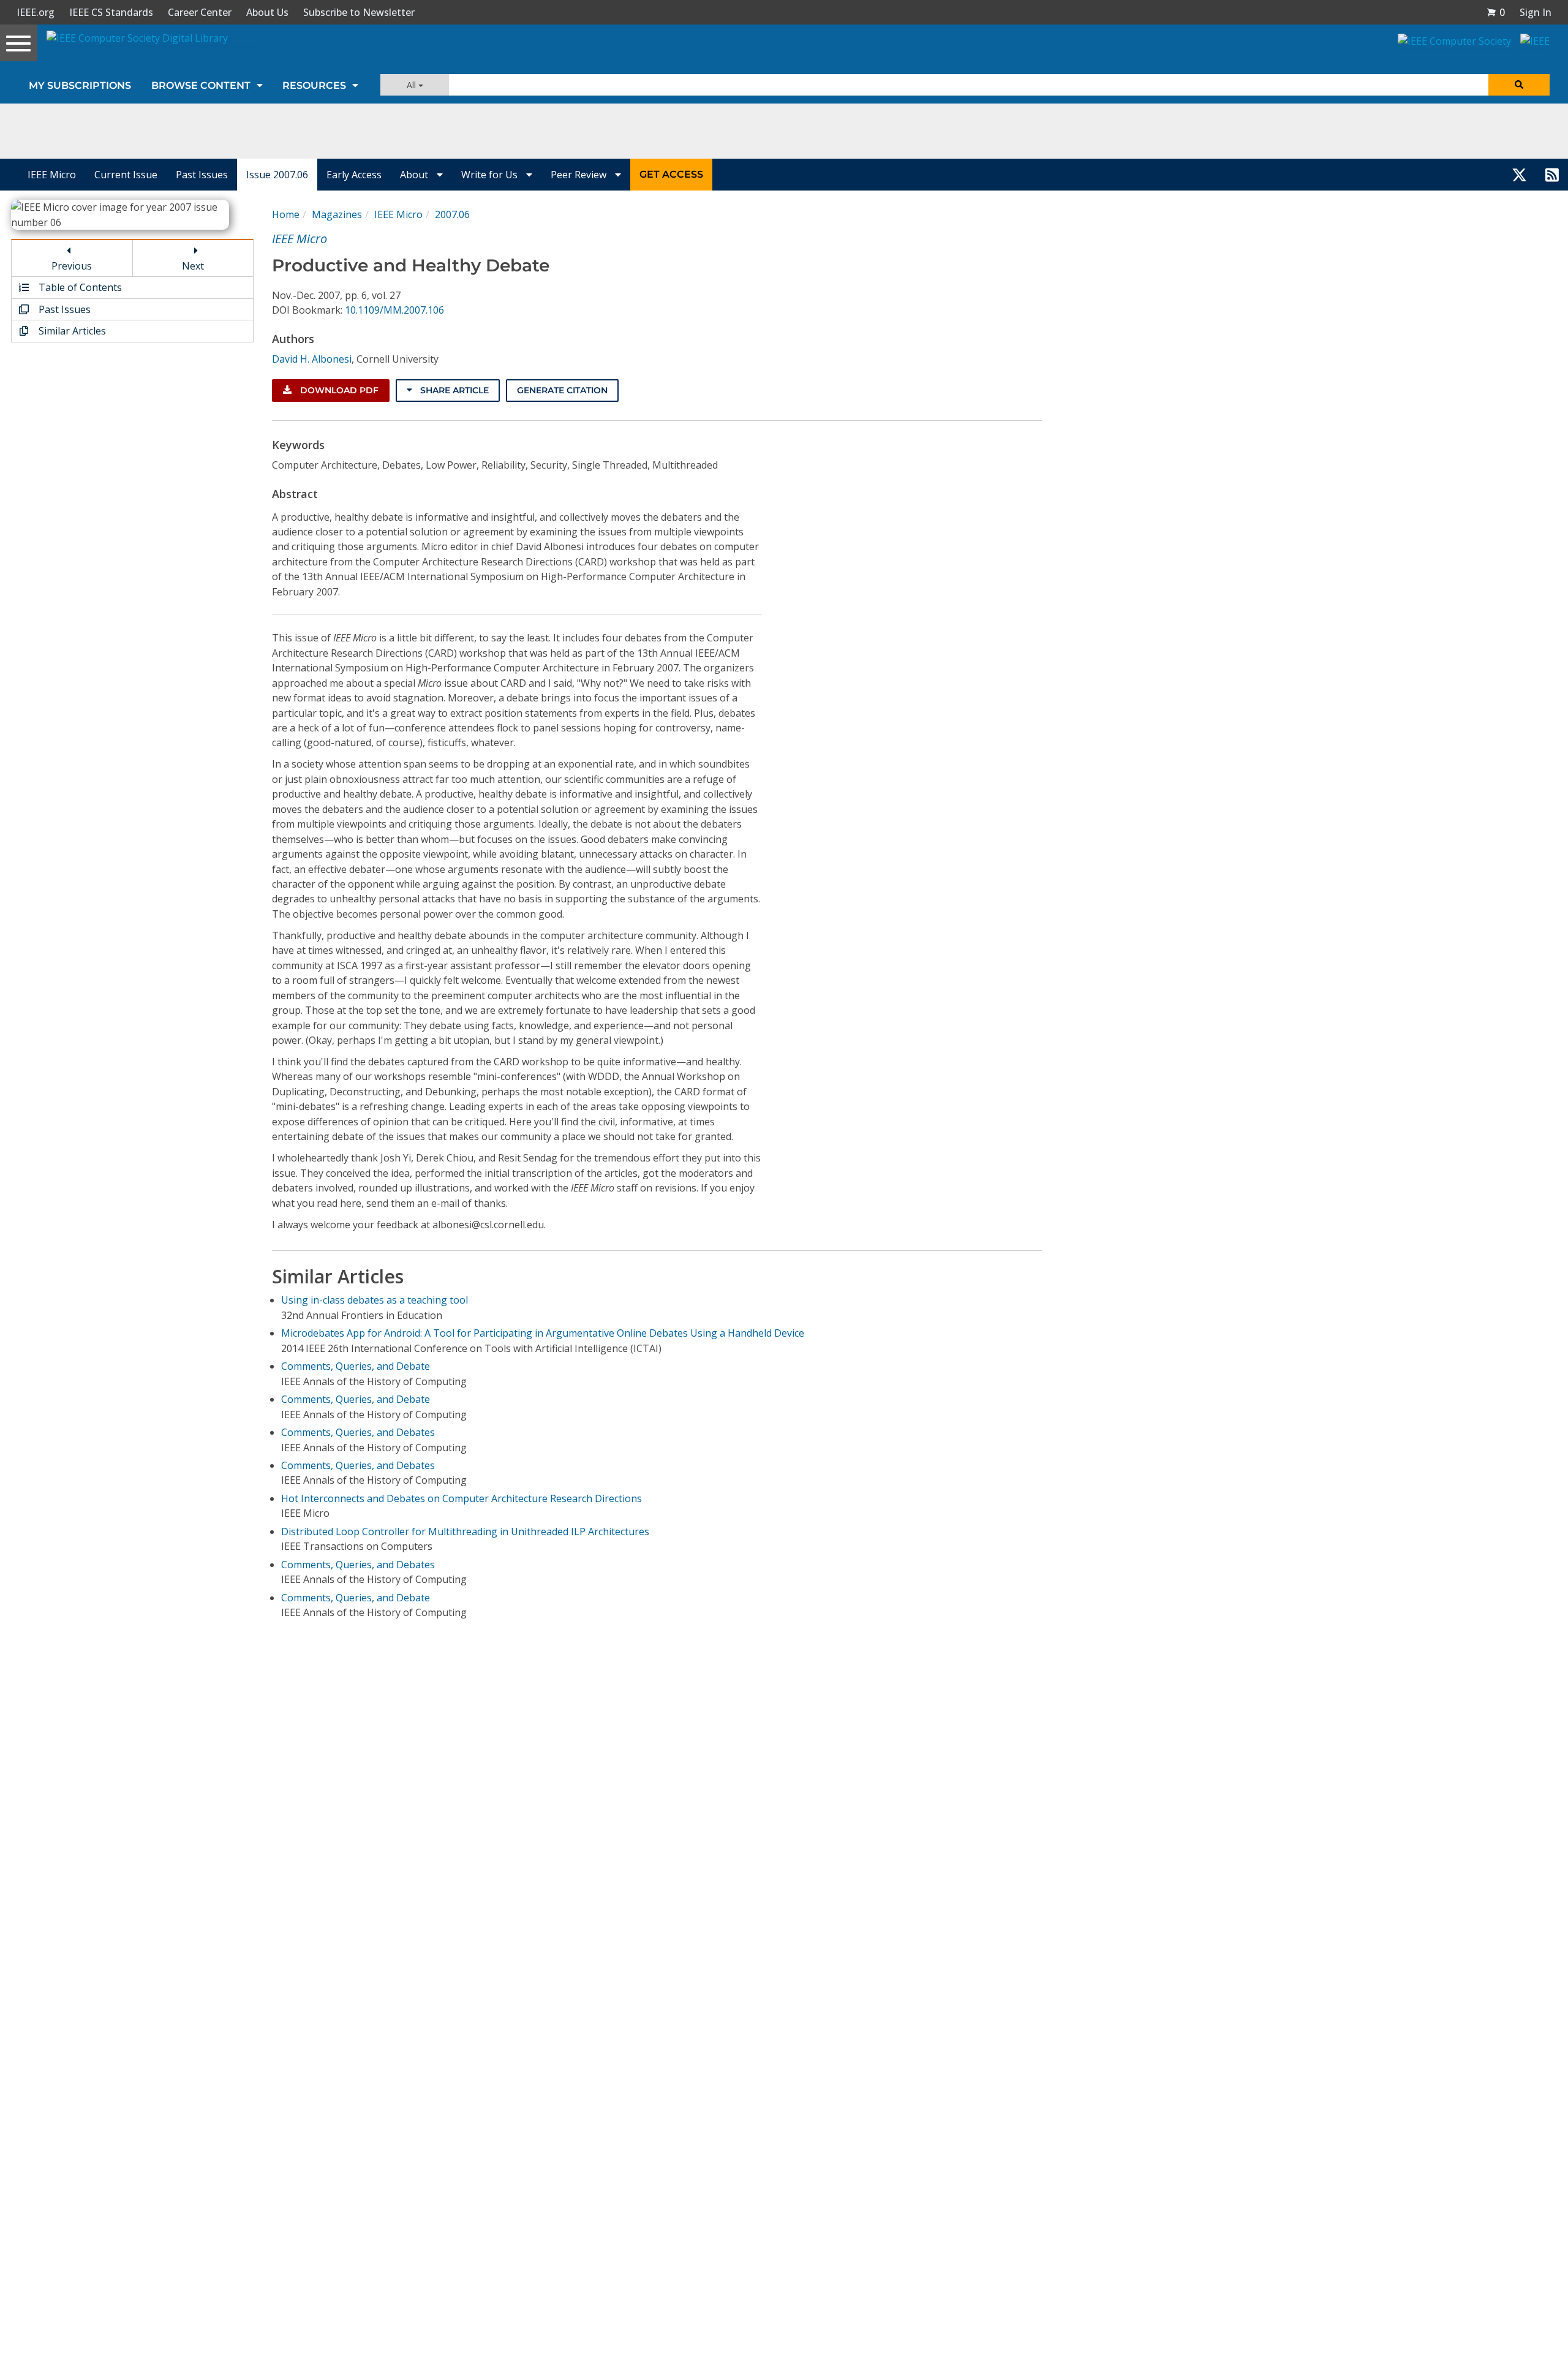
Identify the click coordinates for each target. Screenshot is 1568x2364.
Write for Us (491, 175)
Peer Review (580, 175)
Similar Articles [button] (71, 331)
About (415, 175)
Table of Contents (79, 287)
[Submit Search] (1519, 85)
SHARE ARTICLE (453, 390)
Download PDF (338, 390)
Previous (72, 266)
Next (193, 266)
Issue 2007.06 (277, 175)
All (413, 85)
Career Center (200, 12)
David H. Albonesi (312, 359)
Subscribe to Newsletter (359, 12)
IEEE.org (36, 12)
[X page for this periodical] (1519, 175)
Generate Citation (562, 390)
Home (286, 214)
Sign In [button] (1536, 12)
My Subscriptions (80, 85)
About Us (267, 12)
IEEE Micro (52, 175)
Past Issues (202, 175)
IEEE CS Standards (111, 12)
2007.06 (452, 214)
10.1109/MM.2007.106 (394, 310)
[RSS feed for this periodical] (1552, 175)
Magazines (337, 214)
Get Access (671, 174)
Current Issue (126, 175)
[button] (1496, 12)
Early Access (354, 175)
